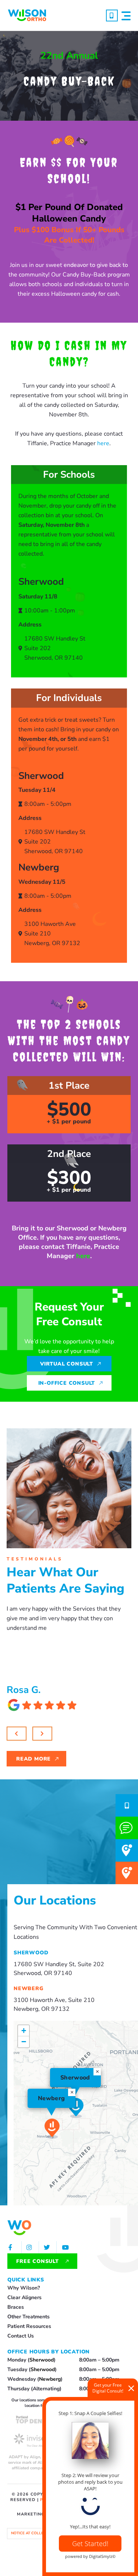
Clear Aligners (24, 2297)
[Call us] (112, 16)
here (103, 443)
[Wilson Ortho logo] (27, 15)
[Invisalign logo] (38, 2440)
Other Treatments (29, 2317)
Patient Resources (29, 2326)
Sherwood (42, 2360)
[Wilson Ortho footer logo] (19, 2228)
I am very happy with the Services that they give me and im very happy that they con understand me (64, 1618)
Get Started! (90, 2544)
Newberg (50, 2379)
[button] (126, 16)
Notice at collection (33, 2533)
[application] (76, 2113)
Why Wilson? (24, 2288)
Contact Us (21, 2336)
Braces (16, 2307)
